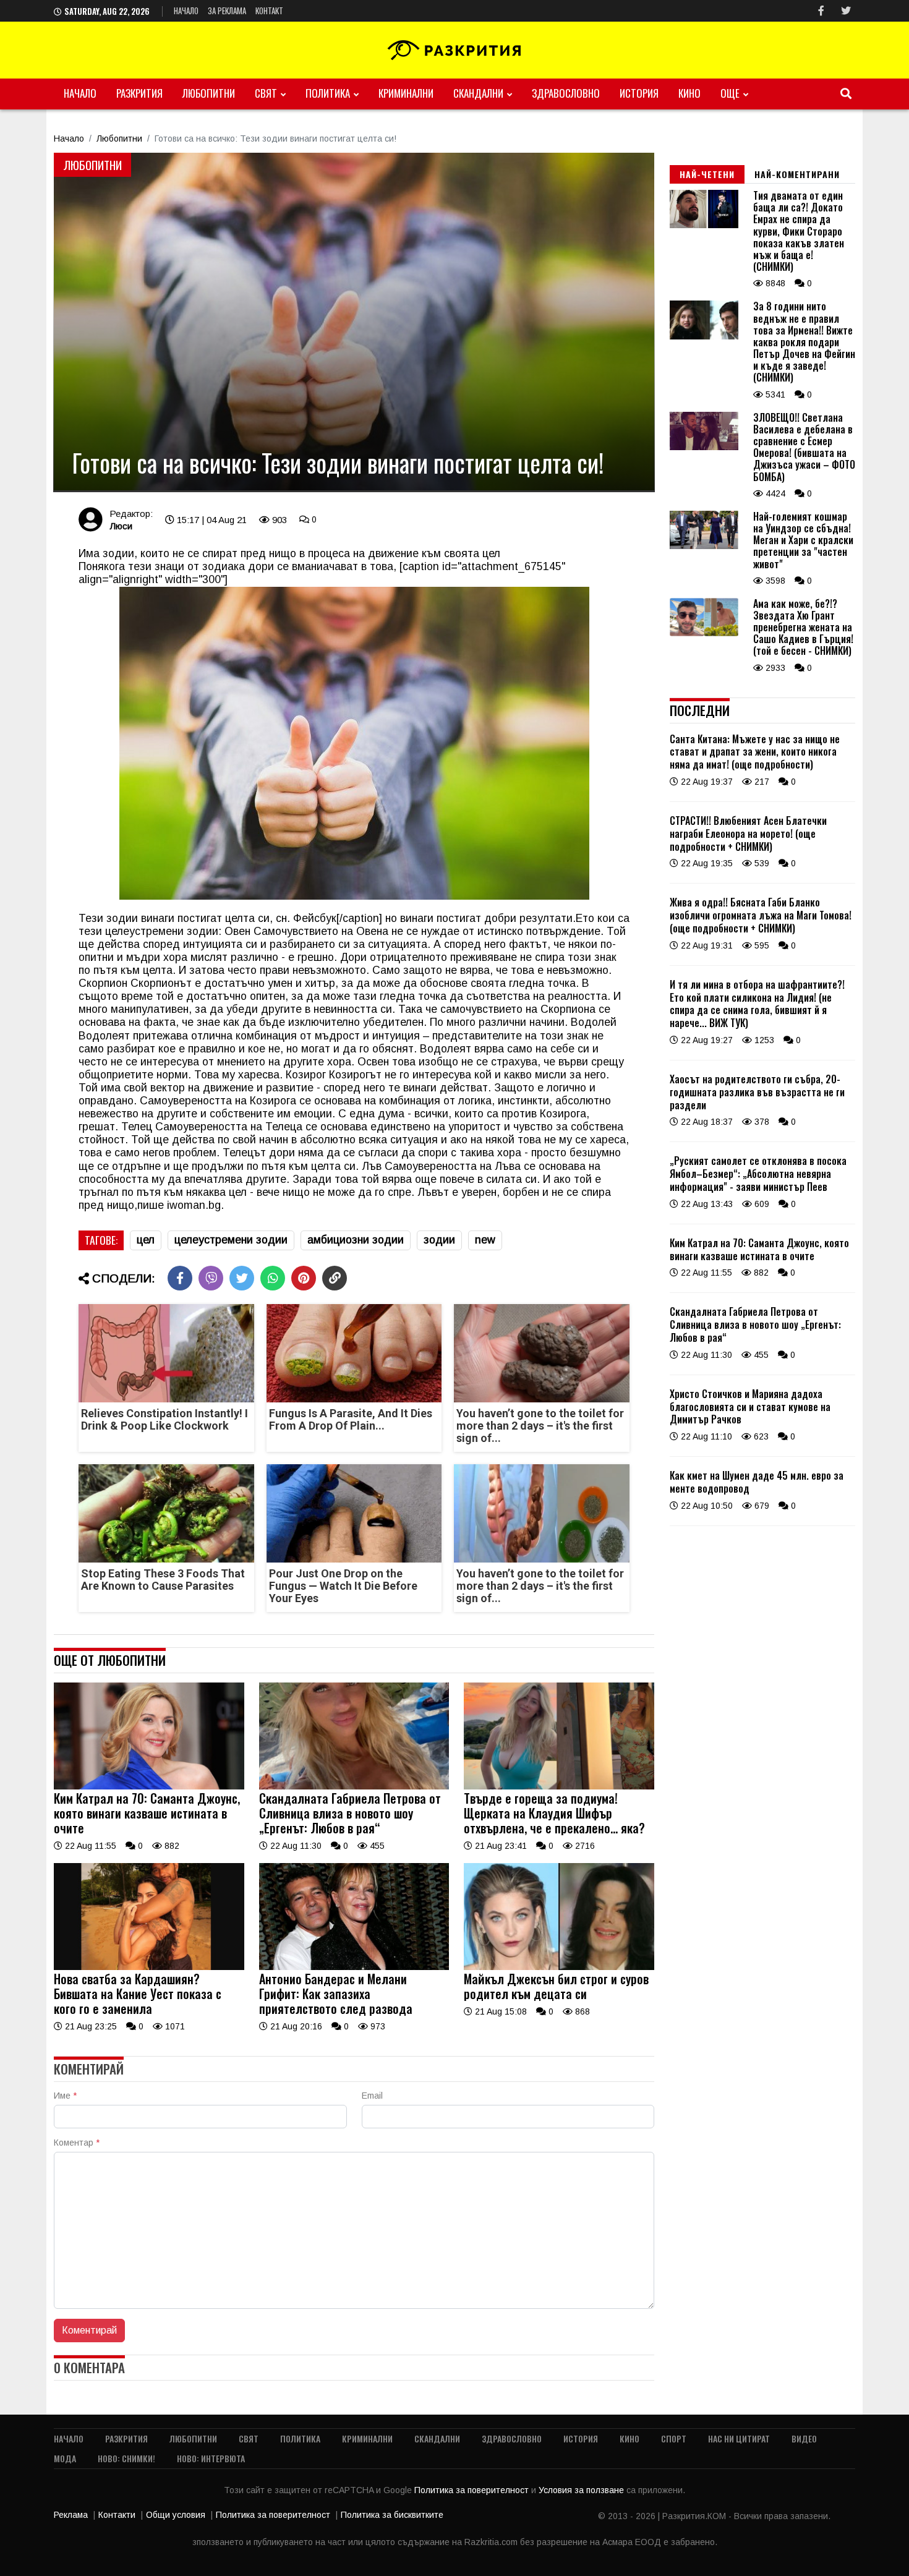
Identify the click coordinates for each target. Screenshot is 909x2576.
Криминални (406, 93)
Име (65, 2096)
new (485, 1240)
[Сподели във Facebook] (180, 1278)
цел (146, 1240)
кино (689, 93)
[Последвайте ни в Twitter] (846, 11)
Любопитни (209, 93)
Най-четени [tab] (707, 174)
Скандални (478, 93)
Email (372, 2096)
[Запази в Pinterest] (304, 1278)
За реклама (227, 11)
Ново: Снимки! (126, 2458)
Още (730, 93)
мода (65, 2458)
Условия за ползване (583, 2490)
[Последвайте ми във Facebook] (821, 11)
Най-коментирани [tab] (797, 174)
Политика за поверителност (473, 2490)
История (639, 93)
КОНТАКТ (269, 11)
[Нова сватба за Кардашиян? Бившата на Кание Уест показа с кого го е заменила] (149, 1967)
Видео (804, 2438)
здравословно (566, 93)
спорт (674, 2438)
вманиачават (323, 566)
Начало (186, 11)
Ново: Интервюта (211, 2458)
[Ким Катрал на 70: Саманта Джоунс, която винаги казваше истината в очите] (149, 1786)
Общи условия (176, 2515)
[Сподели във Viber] (211, 1278)
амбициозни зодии (356, 1240)
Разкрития (139, 93)
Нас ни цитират (739, 2438)
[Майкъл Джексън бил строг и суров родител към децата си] (559, 1967)
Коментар (77, 2143)
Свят (266, 93)
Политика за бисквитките (392, 2515)
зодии (439, 1240)
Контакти (117, 2515)
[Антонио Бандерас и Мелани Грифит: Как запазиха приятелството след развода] (354, 1967)
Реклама (71, 2515)
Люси (121, 526)
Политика (328, 93)
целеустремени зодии (231, 1240)
